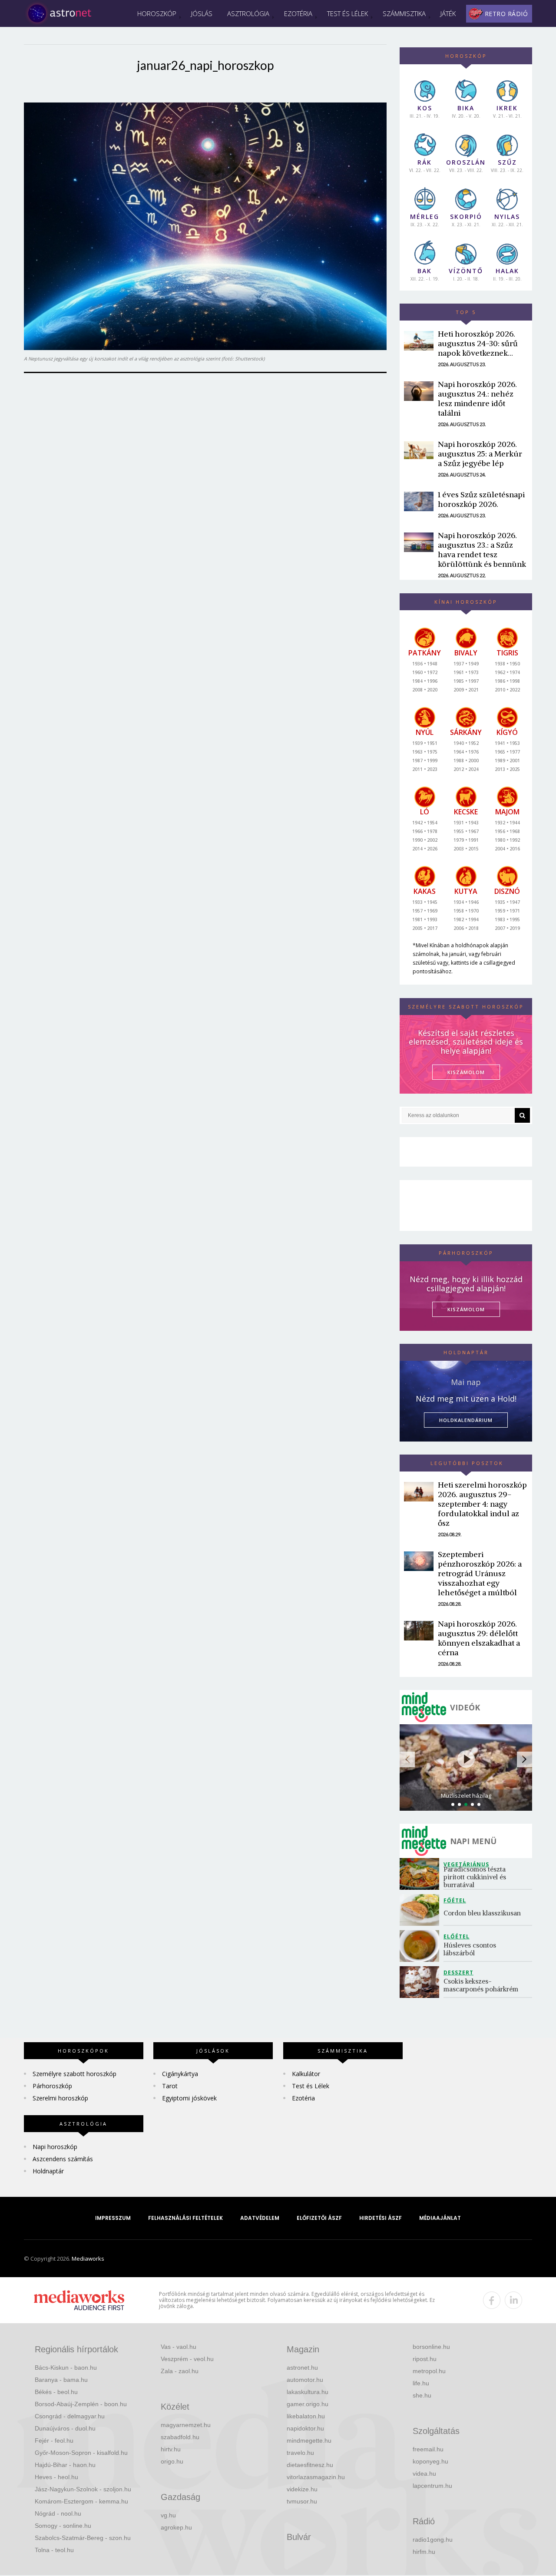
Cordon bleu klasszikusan (483, 1913)
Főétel (455, 1900)
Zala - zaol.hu (180, 2371)
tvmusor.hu (302, 2501)
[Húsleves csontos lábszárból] (422, 1946)
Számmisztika (404, 13)
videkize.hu (302, 2489)
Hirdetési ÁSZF (381, 2218)
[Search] (522, 1115)
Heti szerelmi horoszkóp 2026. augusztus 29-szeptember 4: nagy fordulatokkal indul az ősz (482, 1504)
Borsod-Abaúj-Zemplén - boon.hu (81, 2404)
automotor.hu (305, 2380)
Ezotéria (298, 13)
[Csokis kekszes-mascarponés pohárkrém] (422, 1982)
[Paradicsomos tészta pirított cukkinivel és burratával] (422, 1874)
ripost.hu (425, 2359)
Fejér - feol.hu (54, 2440)
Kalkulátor (306, 2074)
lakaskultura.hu (308, 2392)
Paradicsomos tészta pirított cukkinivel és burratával (476, 1877)
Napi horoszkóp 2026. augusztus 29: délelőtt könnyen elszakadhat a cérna (479, 1638)
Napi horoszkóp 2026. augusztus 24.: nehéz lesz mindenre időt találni (477, 398)
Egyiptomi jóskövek (189, 2098)
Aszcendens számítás (63, 2159)
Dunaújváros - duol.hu (65, 2428)
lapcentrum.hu (432, 2486)
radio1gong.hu (433, 2540)
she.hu (422, 2395)
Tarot (170, 2086)
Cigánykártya (180, 2074)
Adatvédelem (260, 2218)
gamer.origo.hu (308, 2404)
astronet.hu (302, 2368)
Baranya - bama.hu (61, 2380)
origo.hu (172, 2461)
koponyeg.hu (430, 2461)
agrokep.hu (176, 2527)
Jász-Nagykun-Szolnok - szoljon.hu (83, 2489)
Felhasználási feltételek (185, 2218)
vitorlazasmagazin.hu (316, 2477)
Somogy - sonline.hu (63, 2526)
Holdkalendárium (466, 1420)
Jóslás (202, 13)
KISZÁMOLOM (466, 1072)
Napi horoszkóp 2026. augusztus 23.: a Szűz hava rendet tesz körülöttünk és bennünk (482, 550)
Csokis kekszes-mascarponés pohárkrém (481, 1985)
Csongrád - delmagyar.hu (70, 2416)
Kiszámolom (466, 1309)
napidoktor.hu (305, 2428)
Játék (448, 13)
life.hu (421, 2383)
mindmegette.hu (309, 2440)
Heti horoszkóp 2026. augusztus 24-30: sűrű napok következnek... (478, 343)
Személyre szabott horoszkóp (74, 2074)
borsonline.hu (431, 2347)
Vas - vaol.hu (179, 2347)
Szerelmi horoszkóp (60, 2098)
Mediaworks (88, 2259)
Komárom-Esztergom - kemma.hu (81, 2501)
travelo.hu (300, 2453)
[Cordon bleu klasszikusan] (422, 1910)
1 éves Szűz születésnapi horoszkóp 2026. (481, 499)
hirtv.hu (171, 2449)
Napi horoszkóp (55, 2147)
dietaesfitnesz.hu (310, 2465)
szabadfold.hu (180, 2437)
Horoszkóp (157, 13)
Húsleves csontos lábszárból (471, 1949)
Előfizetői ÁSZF (319, 2218)
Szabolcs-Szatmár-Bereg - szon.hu (83, 2538)
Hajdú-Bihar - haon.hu (65, 2465)
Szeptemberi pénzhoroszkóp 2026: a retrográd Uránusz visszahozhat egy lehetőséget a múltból (480, 1573)
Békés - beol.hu (56, 2392)
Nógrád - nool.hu (58, 2513)
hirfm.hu (424, 2552)
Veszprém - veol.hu (187, 2359)
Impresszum (113, 2218)
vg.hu (168, 2515)
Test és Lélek (347, 13)
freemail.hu (428, 2449)
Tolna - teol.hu (54, 2550)
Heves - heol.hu (56, 2477)
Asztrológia (248, 13)
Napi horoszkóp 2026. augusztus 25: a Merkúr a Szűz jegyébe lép (480, 454)
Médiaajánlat (440, 2218)
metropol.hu (429, 2371)
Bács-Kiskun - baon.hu (66, 2368)
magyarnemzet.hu (186, 2425)
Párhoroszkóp (52, 2086)
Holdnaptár (48, 2171)
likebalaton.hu (306, 2416)
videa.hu (424, 2473)
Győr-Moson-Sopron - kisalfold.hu (81, 2453)
